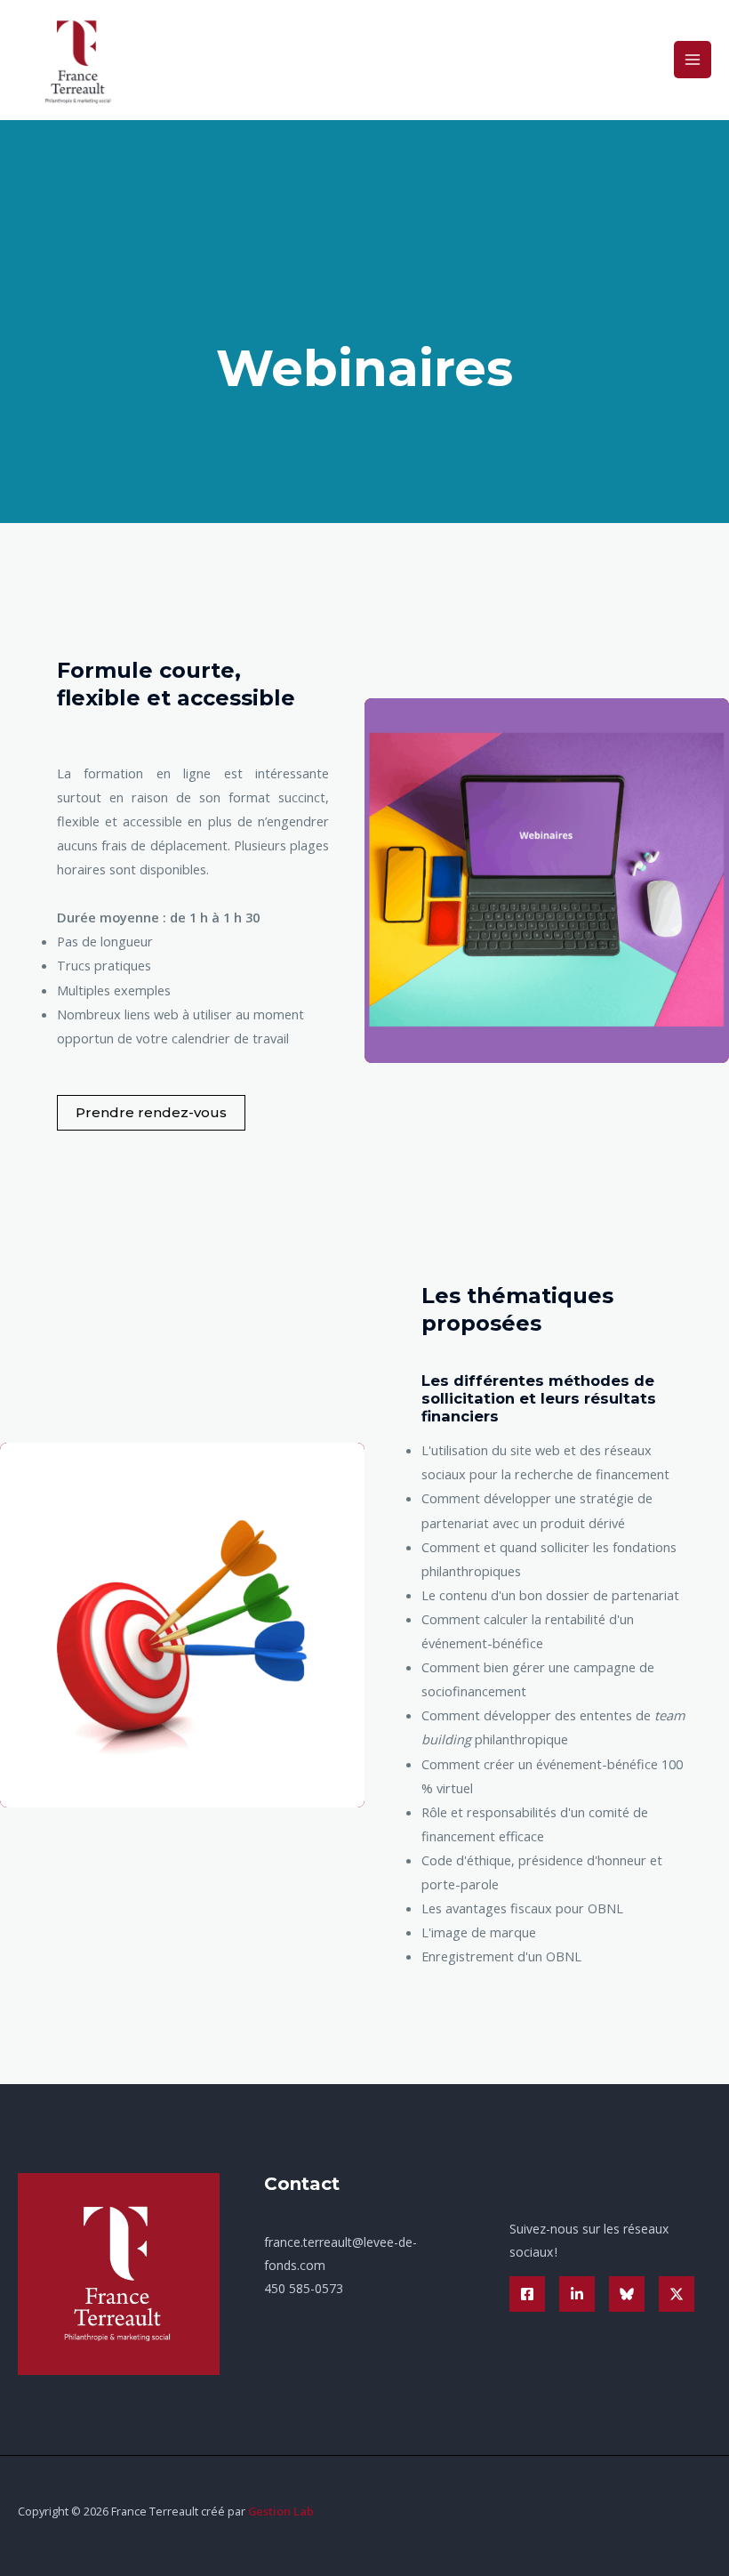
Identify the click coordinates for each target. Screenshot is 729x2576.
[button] (151, 1113)
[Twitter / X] (677, 2294)
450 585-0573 (304, 2288)
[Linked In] (577, 2294)
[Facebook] (527, 2294)
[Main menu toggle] (693, 60)
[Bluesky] (627, 2294)
